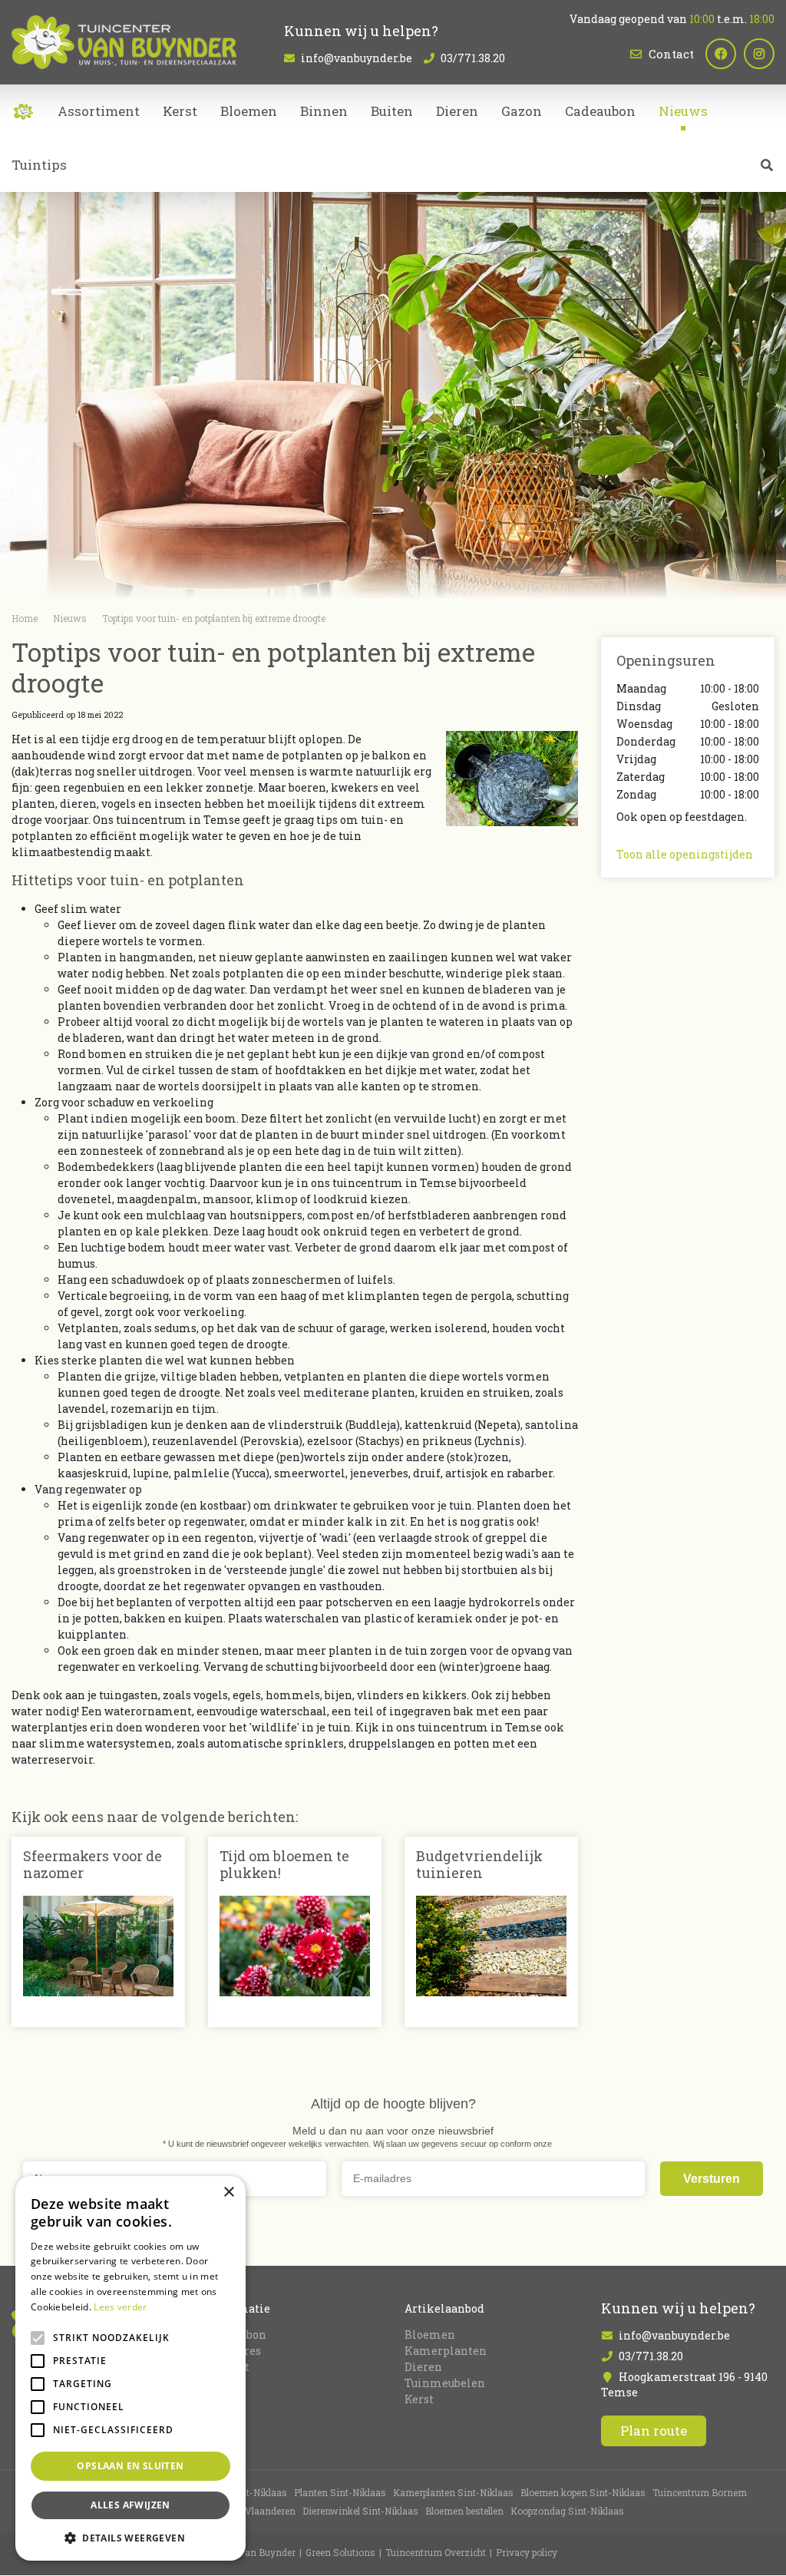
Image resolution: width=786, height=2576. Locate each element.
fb (721, 54)
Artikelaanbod (444, 2308)
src (767, 165)
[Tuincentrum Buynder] (124, 42)
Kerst (419, 2399)
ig (759, 54)
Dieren (423, 2367)
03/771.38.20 (473, 58)
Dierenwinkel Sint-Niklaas (360, 2512)
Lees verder (120, 2307)
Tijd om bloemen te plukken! (284, 1864)
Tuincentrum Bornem (700, 2493)
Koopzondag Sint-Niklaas (567, 2512)
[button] (130, 2538)
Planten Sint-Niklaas (340, 2493)
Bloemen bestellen (464, 2512)
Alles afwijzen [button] (130, 2505)
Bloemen (430, 2335)
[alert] (130, 2368)
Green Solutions (340, 2553)
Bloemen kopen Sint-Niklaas (583, 2493)
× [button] (228, 2192)
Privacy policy (527, 2553)
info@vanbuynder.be (357, 58)
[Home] (23, 111)
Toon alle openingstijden (685, 854)
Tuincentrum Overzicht (436, 2553)
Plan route (654, 2431)
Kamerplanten (446, 2351)
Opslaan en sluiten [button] (130, 2466)
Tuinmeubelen (445, 2383)
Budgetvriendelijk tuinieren (479, 1864)
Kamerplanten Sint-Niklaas (453, 2493)
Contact (671, 54)
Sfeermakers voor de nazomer (92, 1864)
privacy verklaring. (589, 2144)
